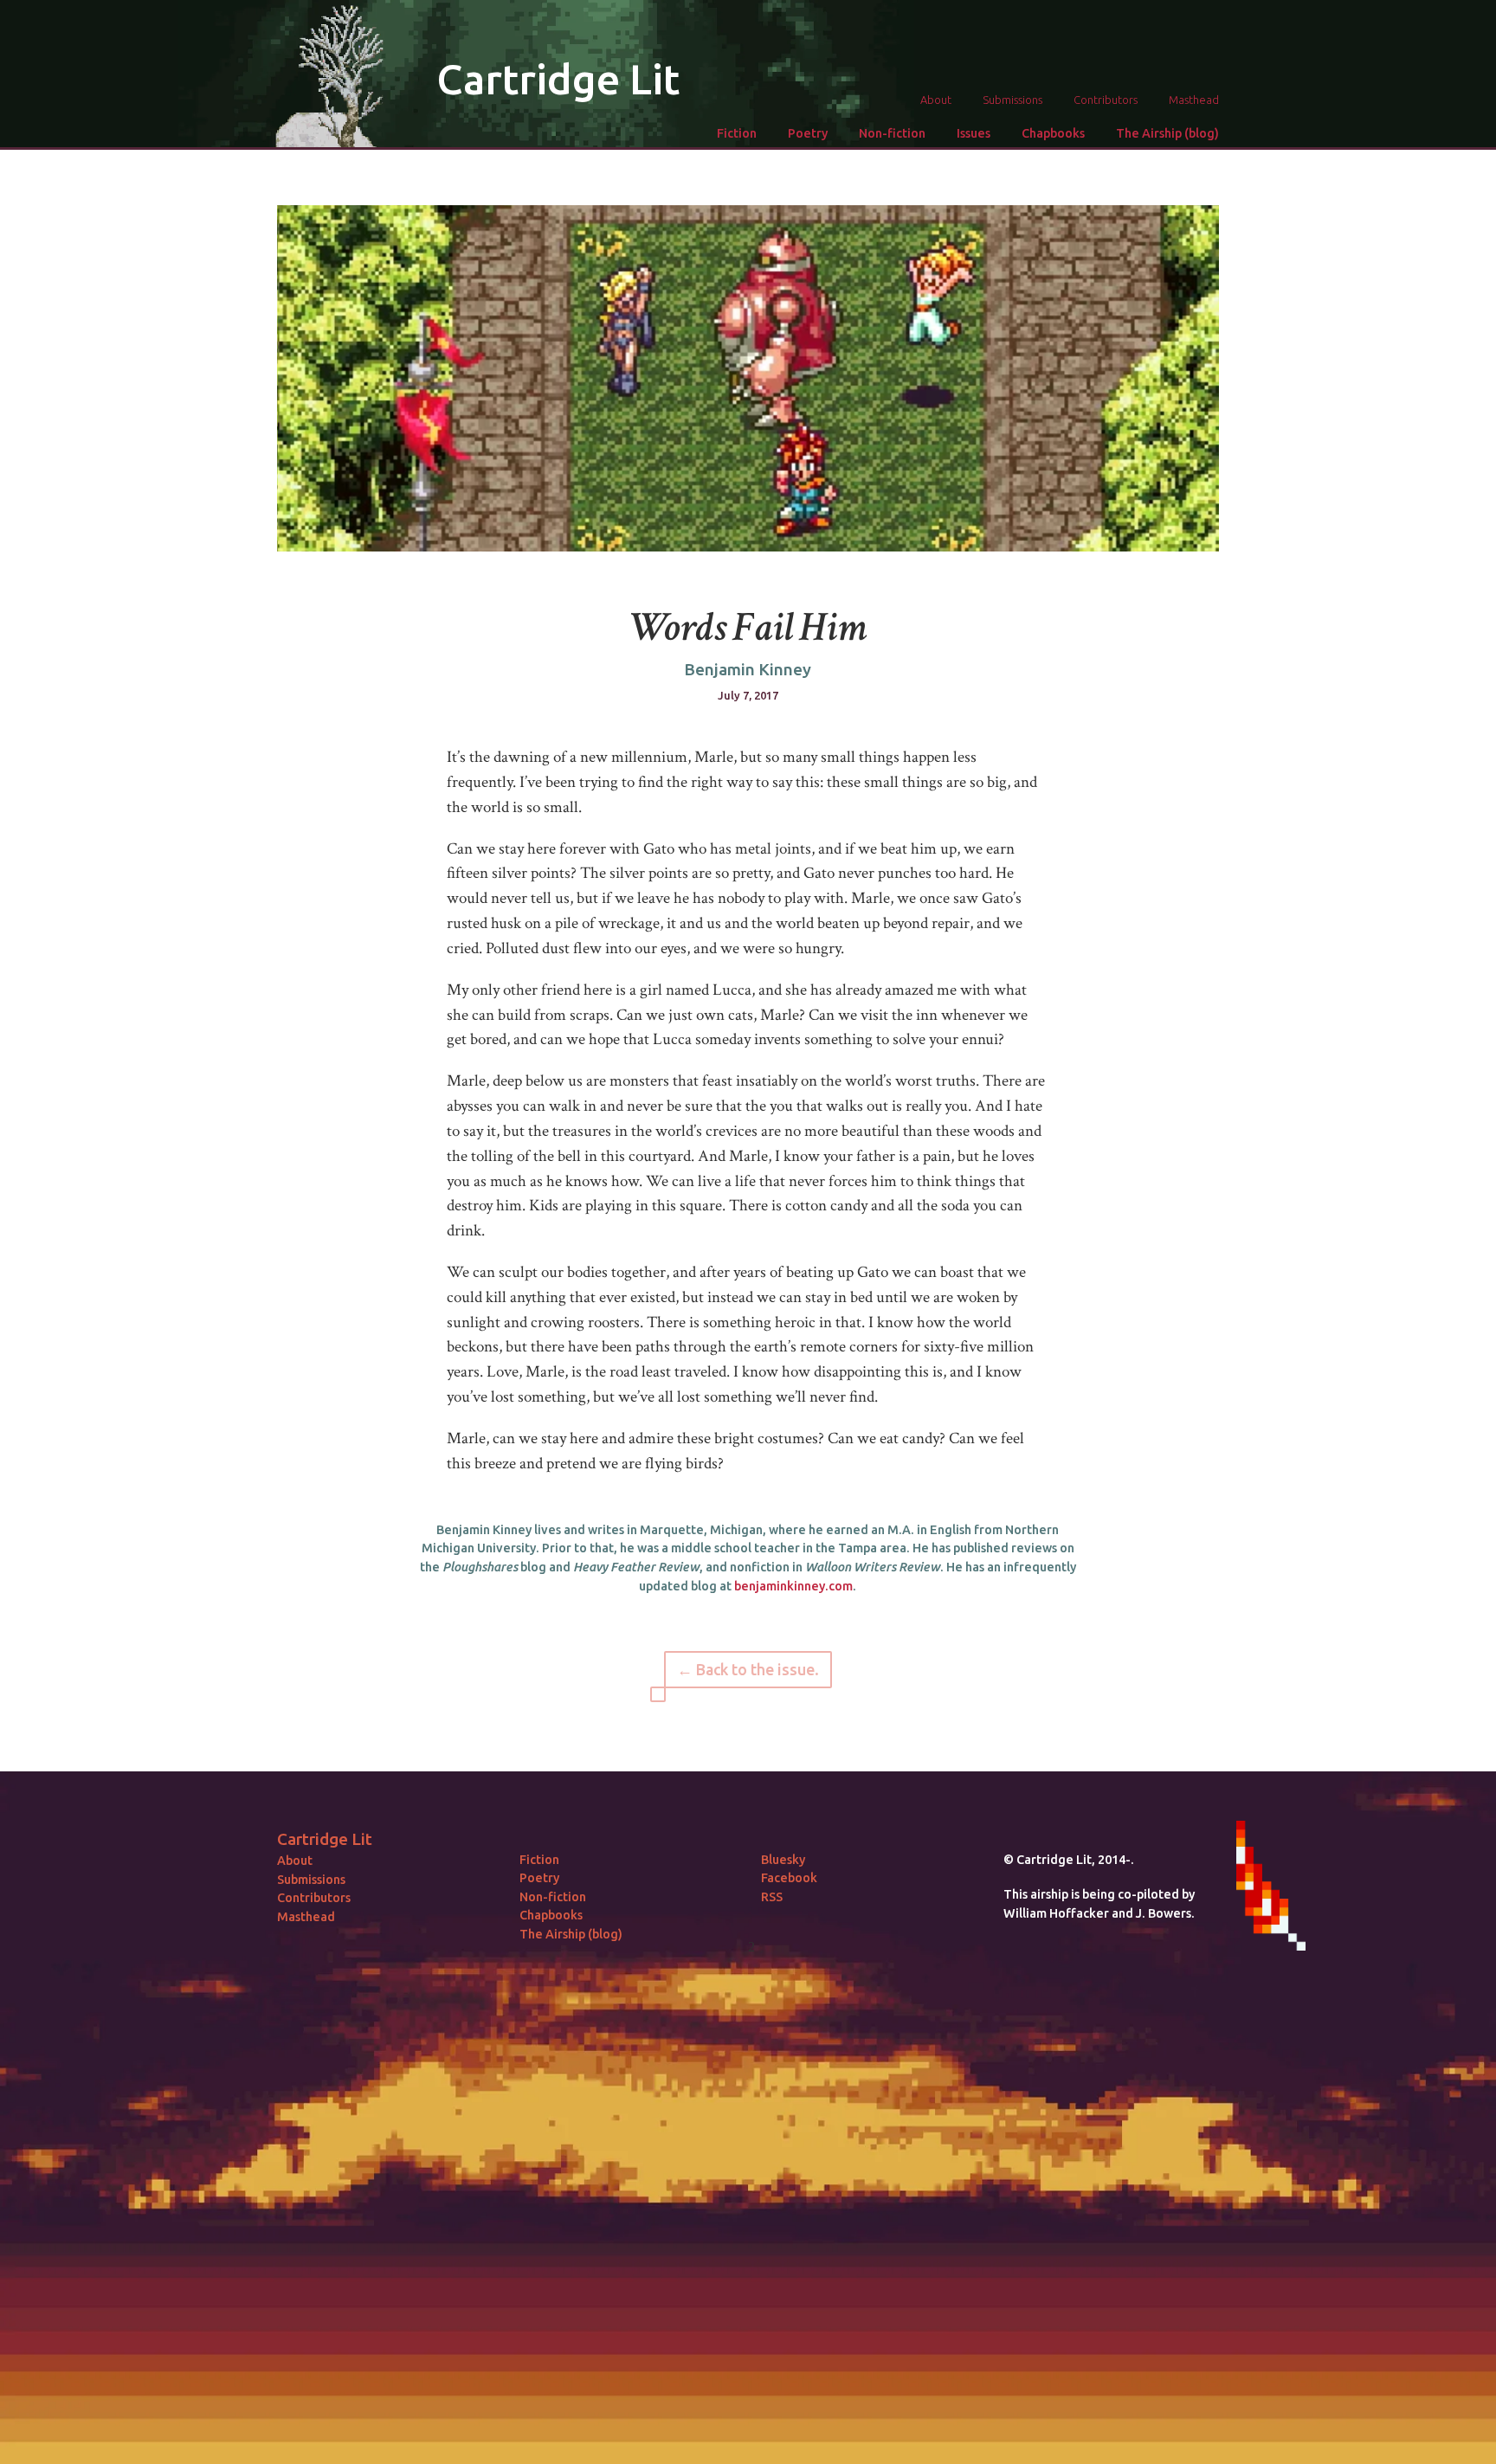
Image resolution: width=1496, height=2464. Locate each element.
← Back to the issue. (748, 1670)
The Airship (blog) (1167, 133)
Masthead (1194, 100)
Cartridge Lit (558, 79)
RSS (772, 1897)
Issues (974, 133)
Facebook (789, 1878)
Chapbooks (1053, 133)
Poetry (808, 133)
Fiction (737, 133)
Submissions (1012, 100)
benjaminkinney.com (793, 1586)
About (936, 100)
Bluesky (783, 1860)
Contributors (1106, 100)
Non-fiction (892, 133)
